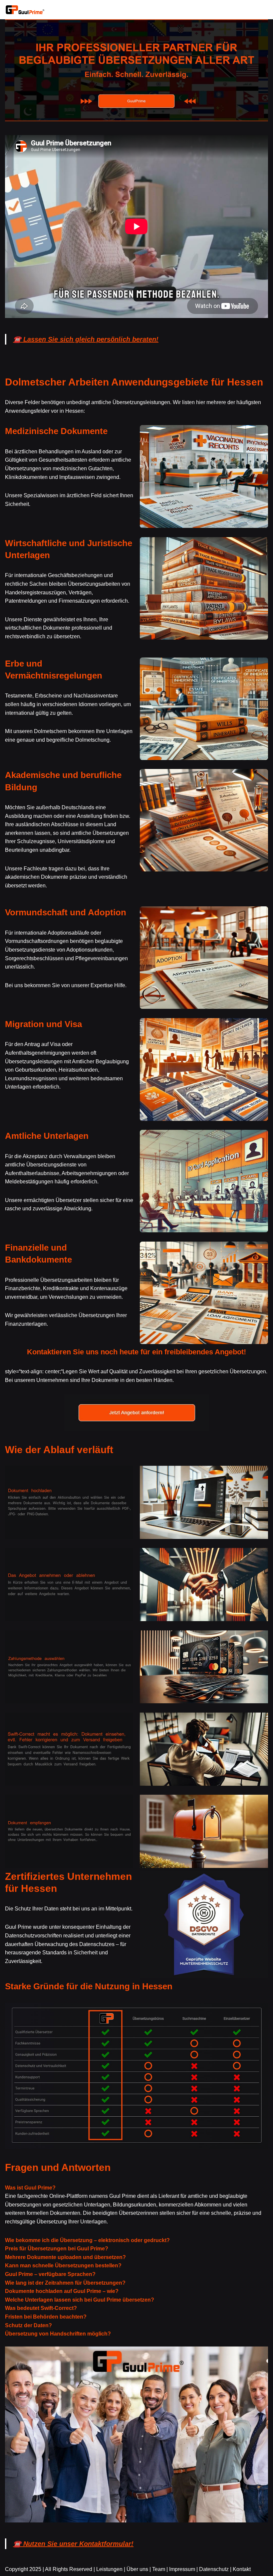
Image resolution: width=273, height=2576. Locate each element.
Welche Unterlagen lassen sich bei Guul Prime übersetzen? (80, 2300)
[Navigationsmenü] (260, 10)
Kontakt (242, 2569)
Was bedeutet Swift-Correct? (41, 2308)
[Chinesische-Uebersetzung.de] (25, 10)
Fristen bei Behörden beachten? (46, 2317)
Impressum (182, 2569)
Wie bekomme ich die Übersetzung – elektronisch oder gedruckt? (87, 2240)
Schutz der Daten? (28, 2325)
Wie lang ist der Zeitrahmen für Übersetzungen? (65, 2283)
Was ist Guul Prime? (30, 2188)
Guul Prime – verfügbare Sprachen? (50, 2274)
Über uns (137, 2569)
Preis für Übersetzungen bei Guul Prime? (57, 2249)
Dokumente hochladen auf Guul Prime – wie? (62, 2291)
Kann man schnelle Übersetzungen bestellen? (63, 2266)
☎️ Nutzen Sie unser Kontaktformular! (73, 2544)
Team (159, 2569)
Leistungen (109, 2569)
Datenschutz (214, 2569)
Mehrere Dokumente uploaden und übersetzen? (65, 2257)
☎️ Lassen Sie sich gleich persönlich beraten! (86, 339)
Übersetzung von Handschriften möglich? (58, 2334)
